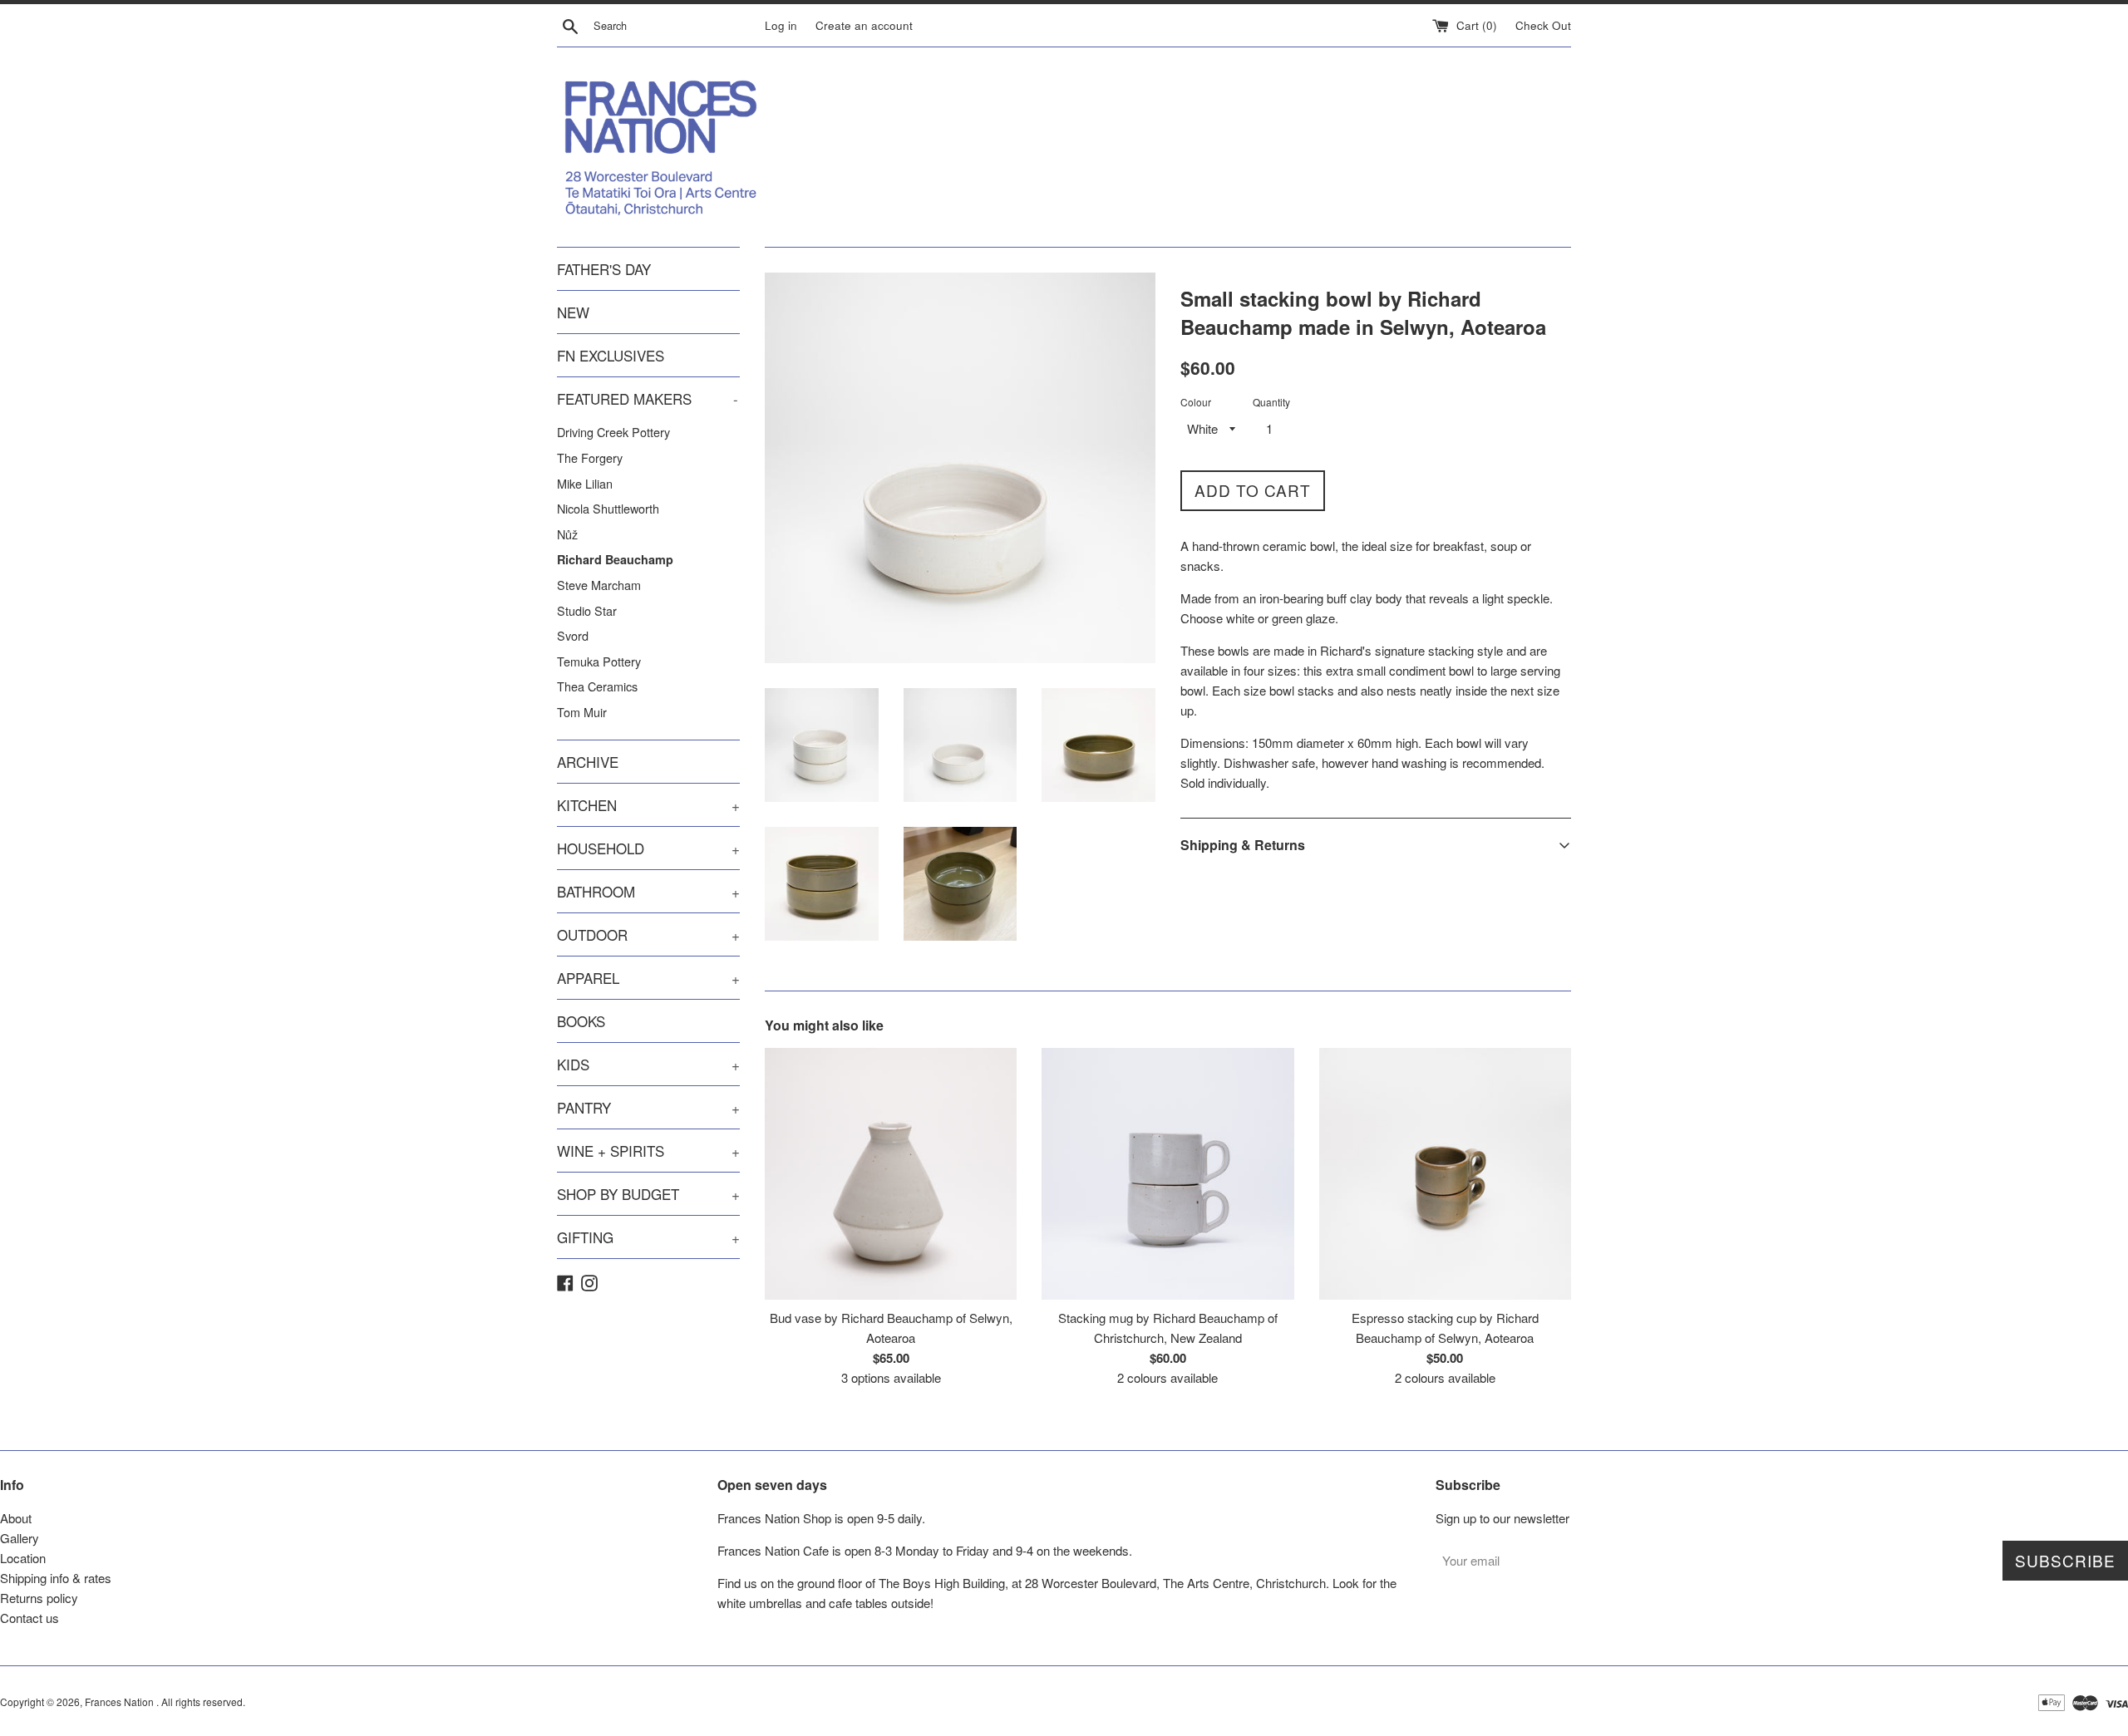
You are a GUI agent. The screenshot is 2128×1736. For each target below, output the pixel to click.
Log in (781, 25)
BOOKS (581, 1021)
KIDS (648, 1064)
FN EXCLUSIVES (611, 355)
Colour (1196, 402)
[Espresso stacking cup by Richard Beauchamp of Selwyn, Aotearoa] (1445, 1174)
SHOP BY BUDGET (648, 1194)
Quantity (1271, 402)
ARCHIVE (588, 762)
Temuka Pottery (599, 661)
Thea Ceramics (597, 686)
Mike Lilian (585, 483)
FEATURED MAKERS (648, 398)
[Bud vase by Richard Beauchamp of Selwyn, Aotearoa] (891, 1174)
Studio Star (587, 610)
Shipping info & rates (56, 1578)
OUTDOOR (648, 934)
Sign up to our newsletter (1502, 1518)
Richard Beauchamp (615, 559)
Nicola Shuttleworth (608, 508)
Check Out (1543, 25)
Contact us (30, 1618)
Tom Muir (582, 712)
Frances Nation (121, 1702)
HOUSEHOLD (648, 848)
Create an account (864, 25)
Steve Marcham (599, 585)
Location (23, 1558)
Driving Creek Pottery (613, 432)
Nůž (567, 534)
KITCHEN (648, 805)
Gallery (20, 1538)
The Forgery (590, 457)
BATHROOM (648, 891)
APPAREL (648, 978)
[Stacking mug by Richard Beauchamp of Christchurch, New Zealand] (1167, 1174)
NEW (573, 312)
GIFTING (648, 1237)
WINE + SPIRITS (648, 1151)
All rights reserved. (203, 1702)
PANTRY (648, 1107)
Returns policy (39, 1598)
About (16, 1518)
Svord (573, 635)
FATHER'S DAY (604, 269)
